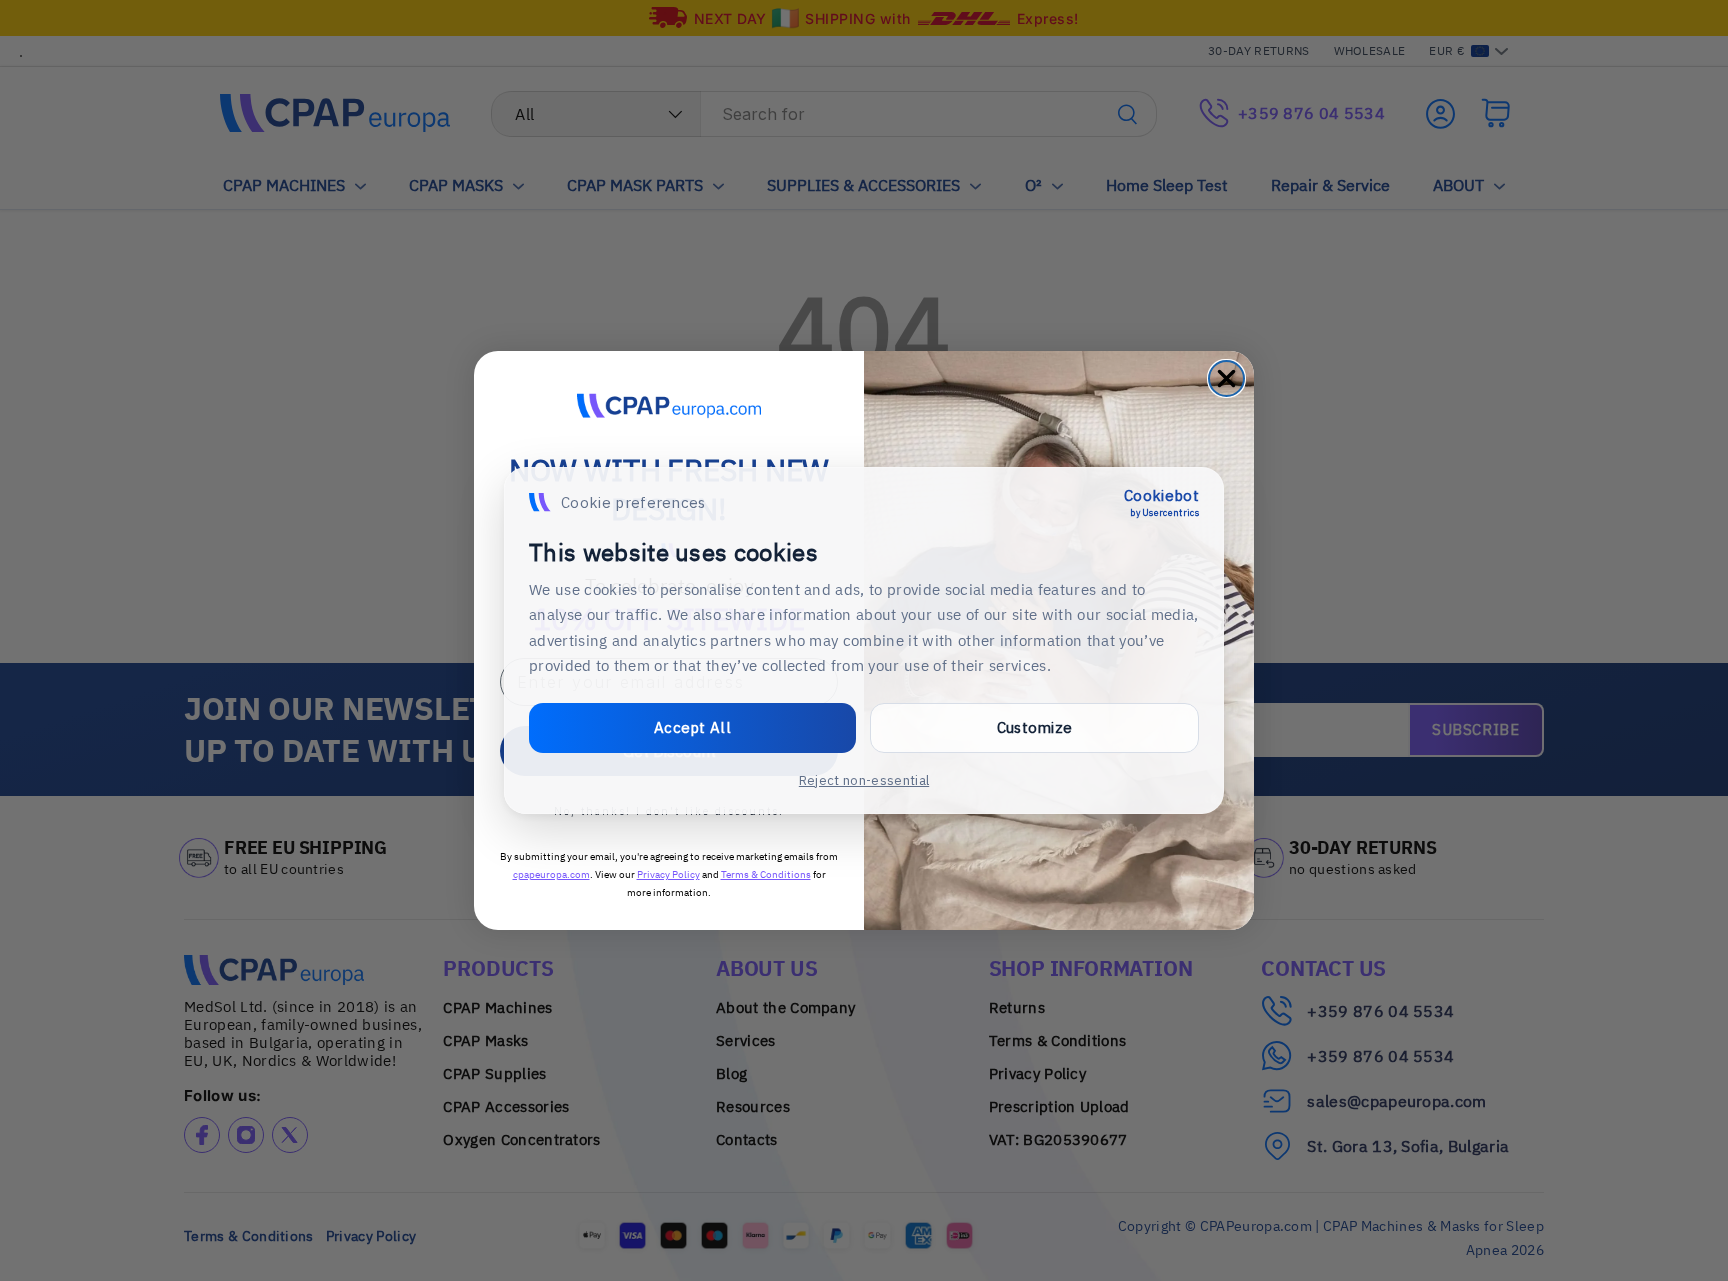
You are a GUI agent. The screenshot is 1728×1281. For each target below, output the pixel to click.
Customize (1035, 727)
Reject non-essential (864, 780)
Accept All (692, 727)
